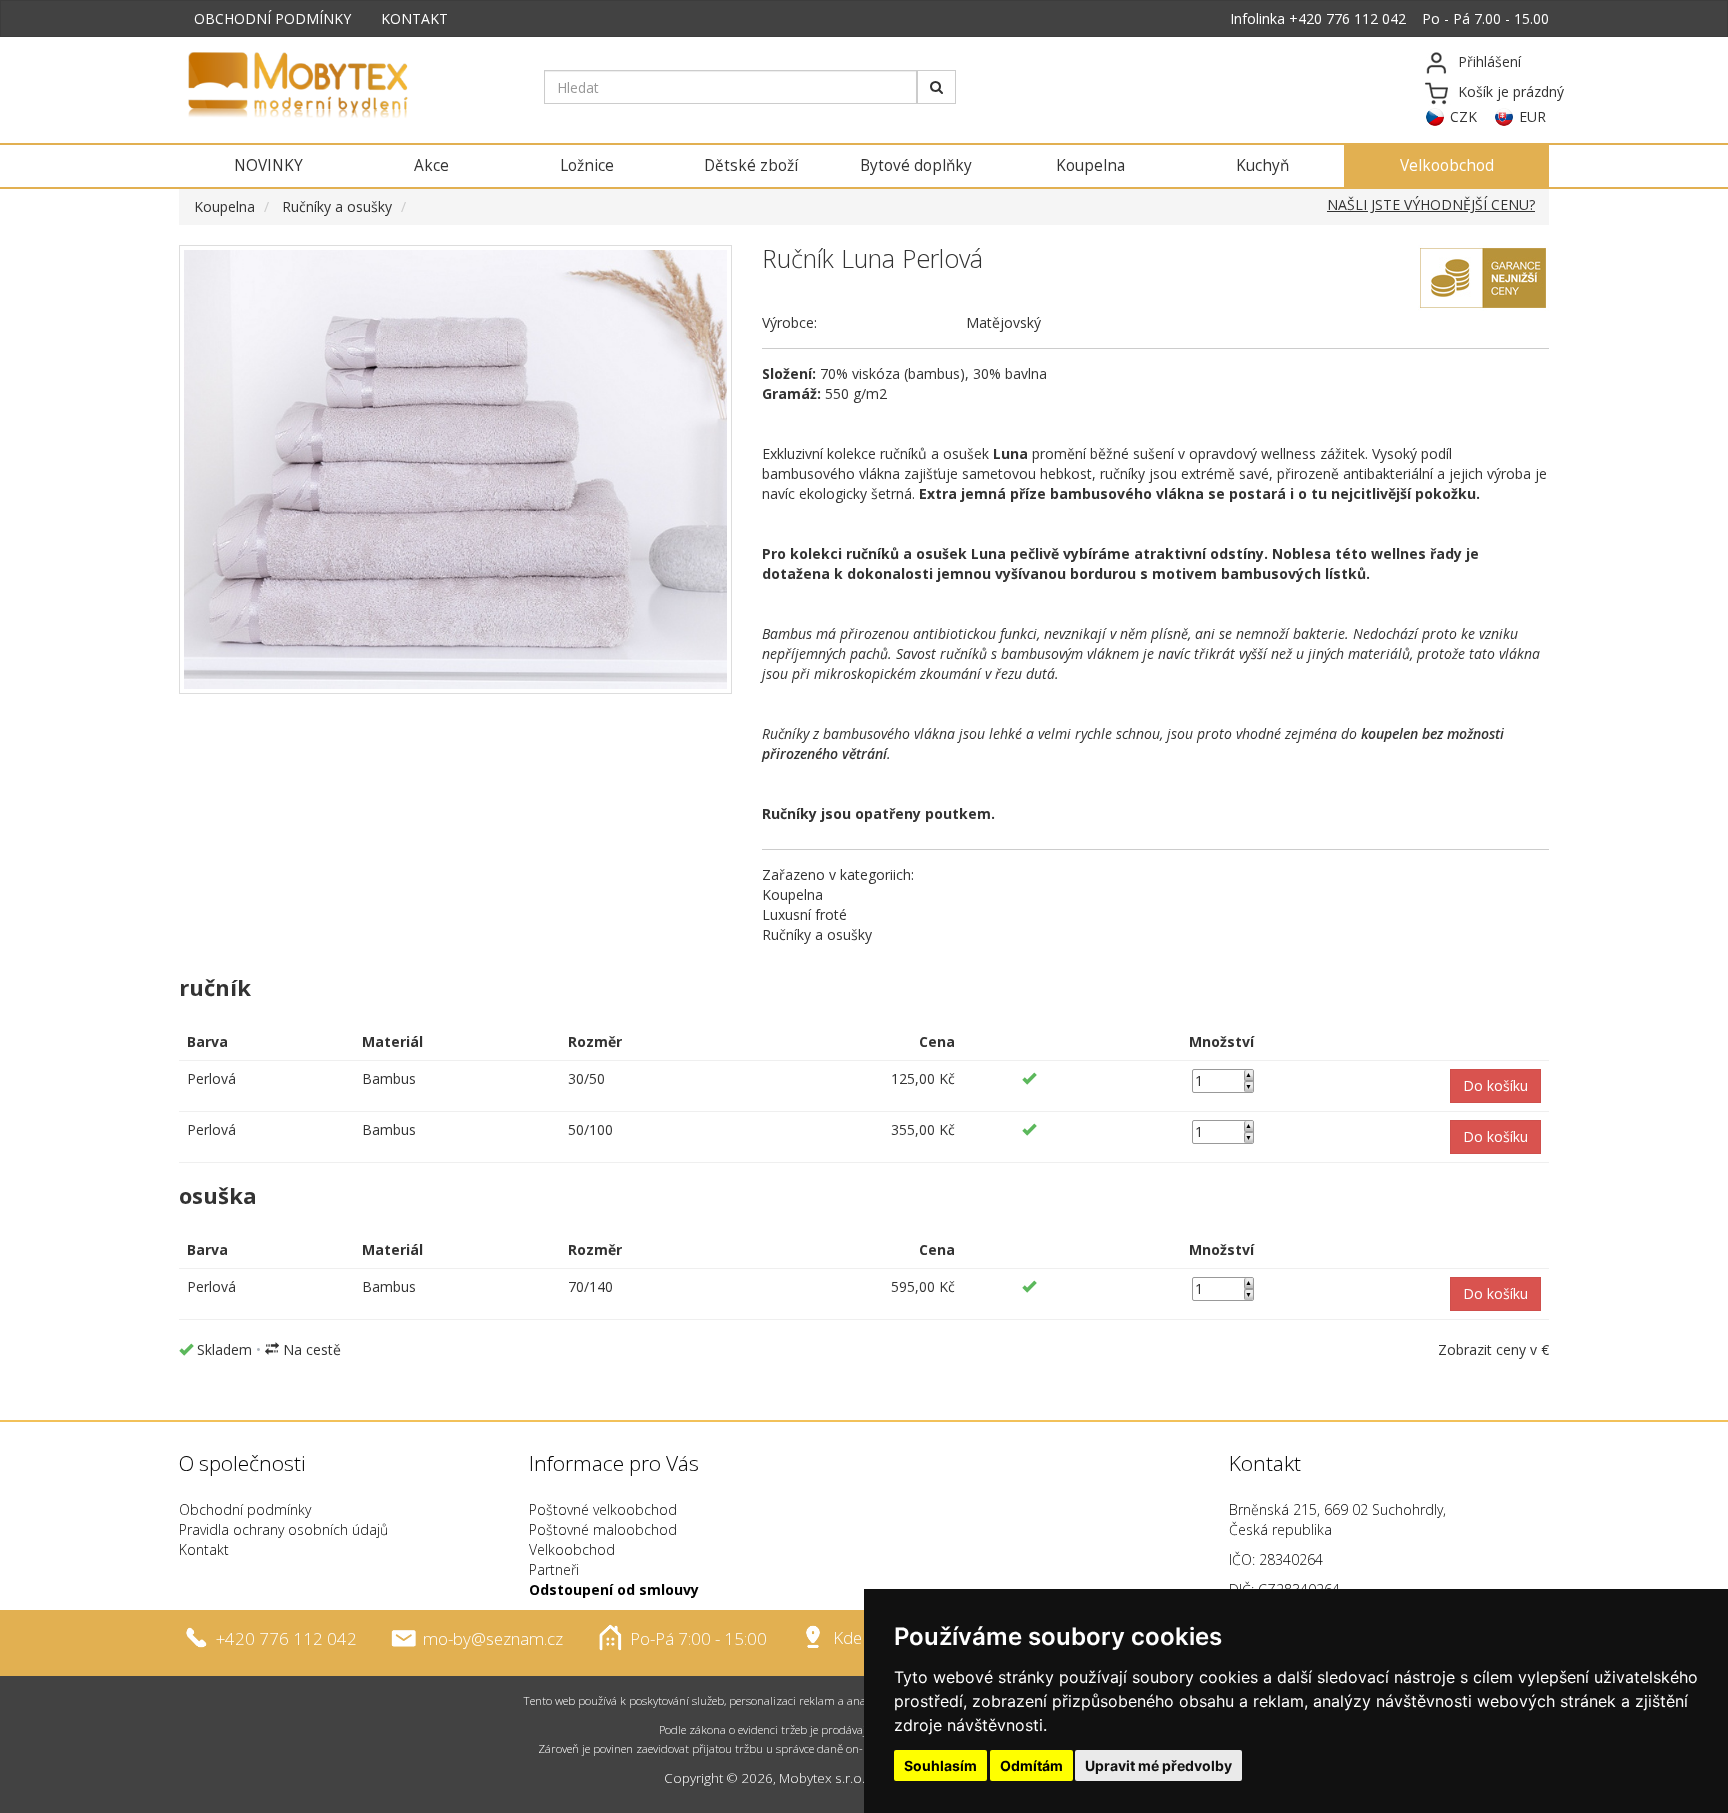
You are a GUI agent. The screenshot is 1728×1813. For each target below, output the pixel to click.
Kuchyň (1262, 165)
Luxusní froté (804, 914)
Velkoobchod (1447, 165)
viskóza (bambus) (908, 373)
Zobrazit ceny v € (1493, 1349)
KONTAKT (414, 18)
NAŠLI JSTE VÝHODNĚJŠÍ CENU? (1431, 204)
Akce (431, 165)
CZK (1463, 116)
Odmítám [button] (1031, 1765)
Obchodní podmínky (245, 1509)
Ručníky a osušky (337, 206)
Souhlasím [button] (940, 1765)
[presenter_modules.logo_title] (346, 87)
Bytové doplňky (916, 165)
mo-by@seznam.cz (493, 1637)
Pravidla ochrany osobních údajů (283, 1529)
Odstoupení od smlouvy (614, 1589)
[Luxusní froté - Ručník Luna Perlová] (455, 469)
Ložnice (587, 165)
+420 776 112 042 (1347, 18)
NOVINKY (268, 165)
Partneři (554, 1569)
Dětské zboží (751, 165)
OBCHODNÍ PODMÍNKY (272, 18)
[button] (1495, 1086)
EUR (1532, 116)
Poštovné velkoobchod (603, 1509)
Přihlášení (1489, 61)
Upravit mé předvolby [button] (1158, 1765)
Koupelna (1090, 165)
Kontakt (204, 1549)
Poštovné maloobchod (603, 1529)
